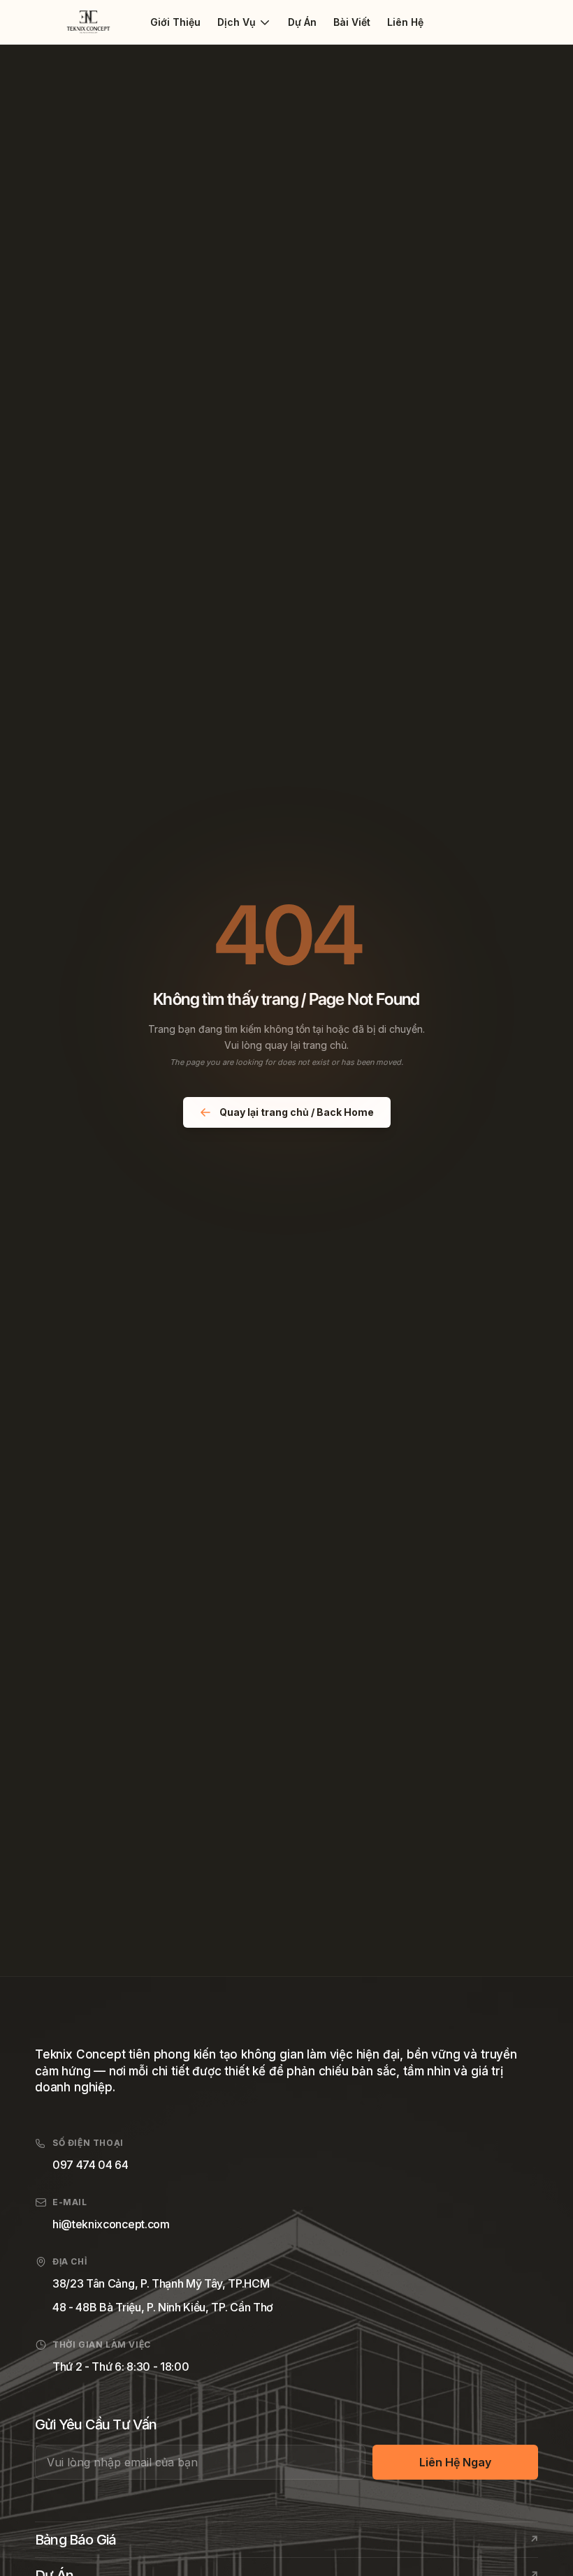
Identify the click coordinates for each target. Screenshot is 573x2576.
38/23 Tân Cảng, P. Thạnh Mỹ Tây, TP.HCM (161, 2283)
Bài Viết (352, 22)
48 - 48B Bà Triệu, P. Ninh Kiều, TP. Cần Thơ (163, 2307)
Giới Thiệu (175, 22)
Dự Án (302, 22)
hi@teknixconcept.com (111, 2224)
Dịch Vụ (237, 22)
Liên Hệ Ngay (455, 2462)
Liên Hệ (405, 22)
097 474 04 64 (90, 2165)
